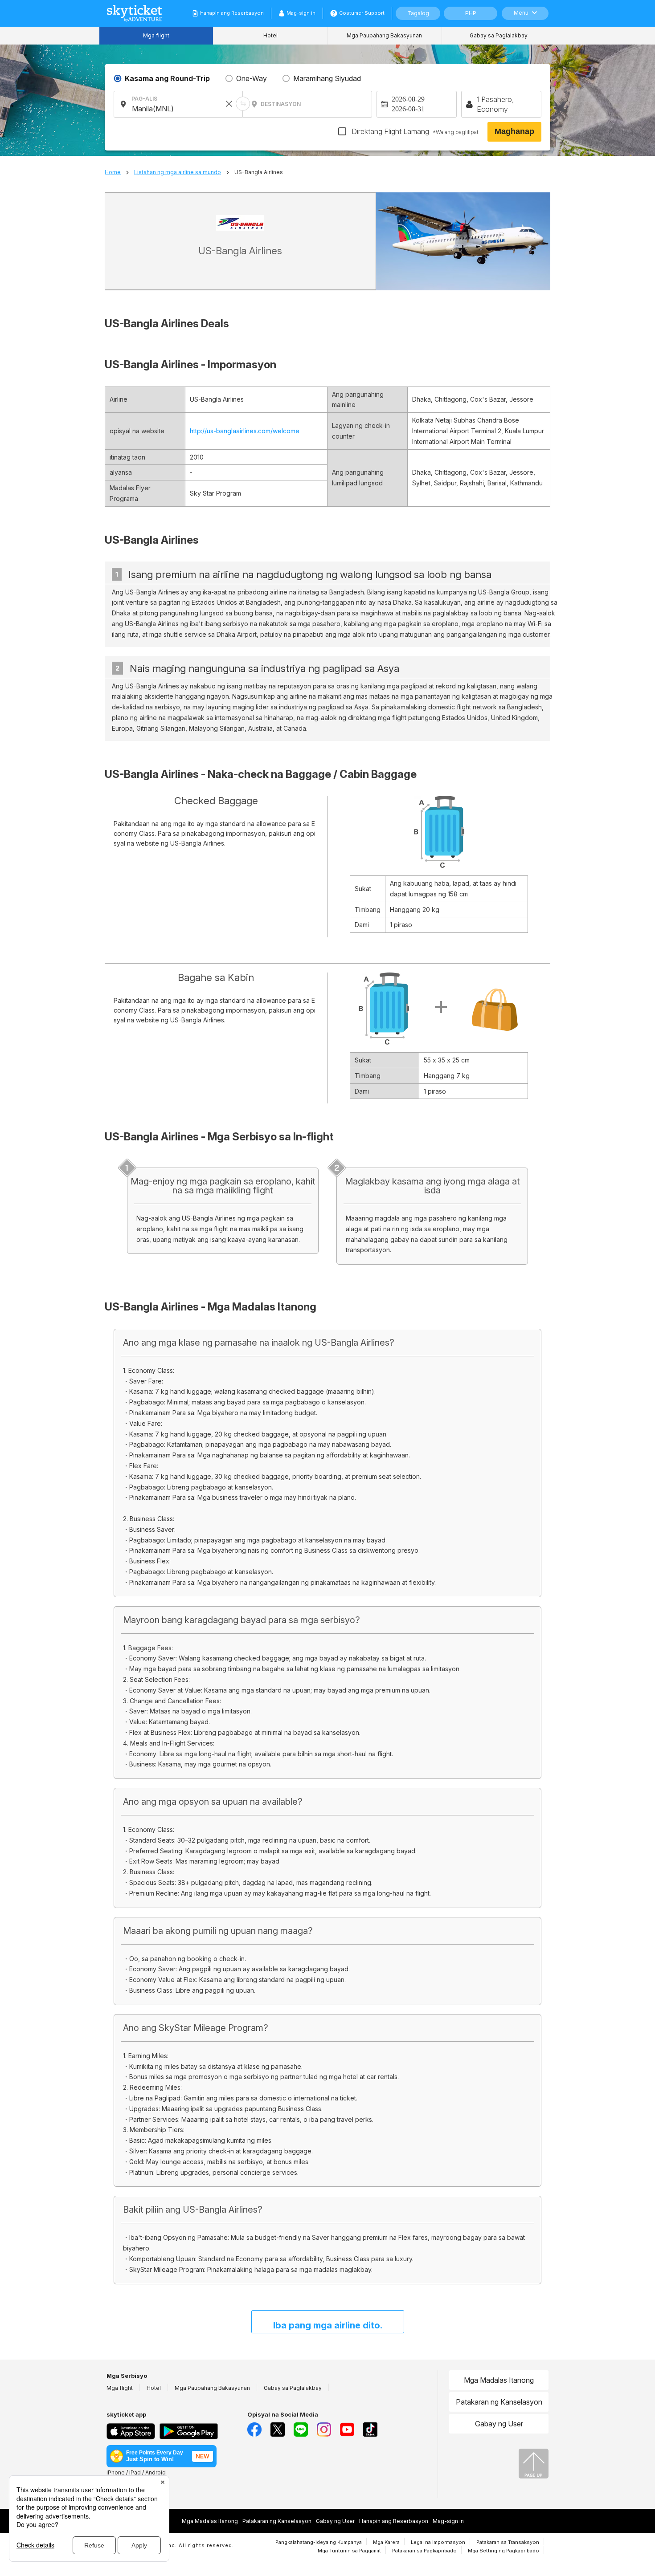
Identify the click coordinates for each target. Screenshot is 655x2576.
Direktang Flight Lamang (414, 131)
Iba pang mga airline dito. (328, 2325)
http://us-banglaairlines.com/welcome (245, 431)
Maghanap (514, 131)
